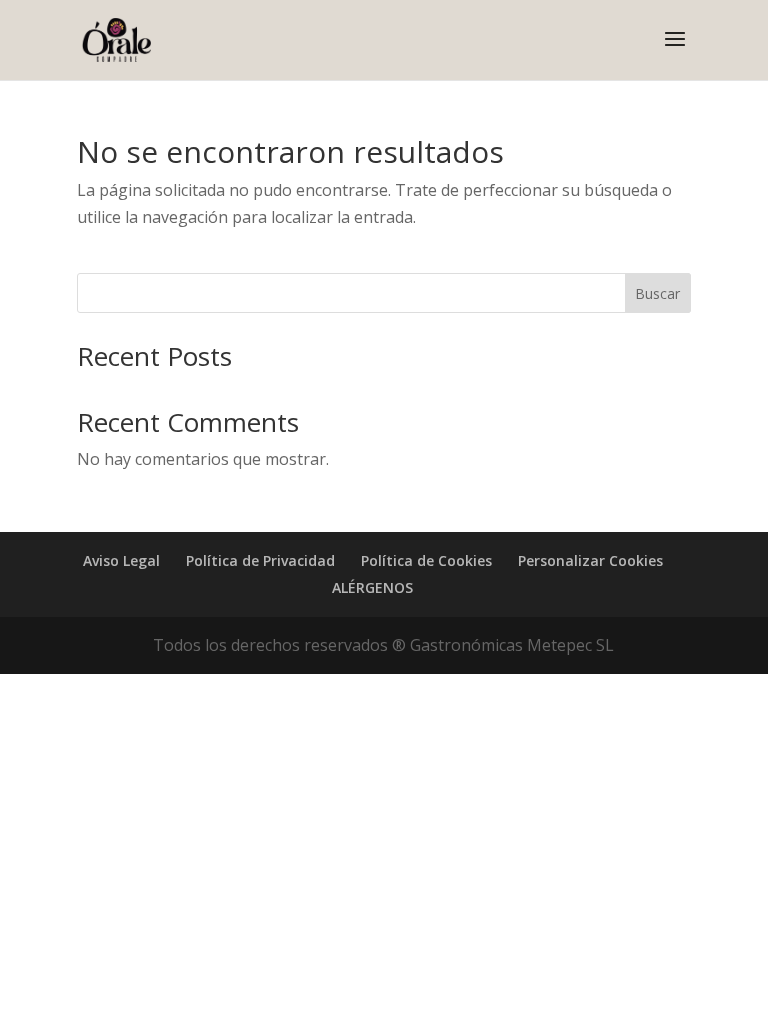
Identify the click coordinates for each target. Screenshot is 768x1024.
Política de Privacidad (260, 560)
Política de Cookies (426, 560)
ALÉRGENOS (372, 587)
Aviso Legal (121, 560)
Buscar (657, 293)
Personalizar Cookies (590, 560)
